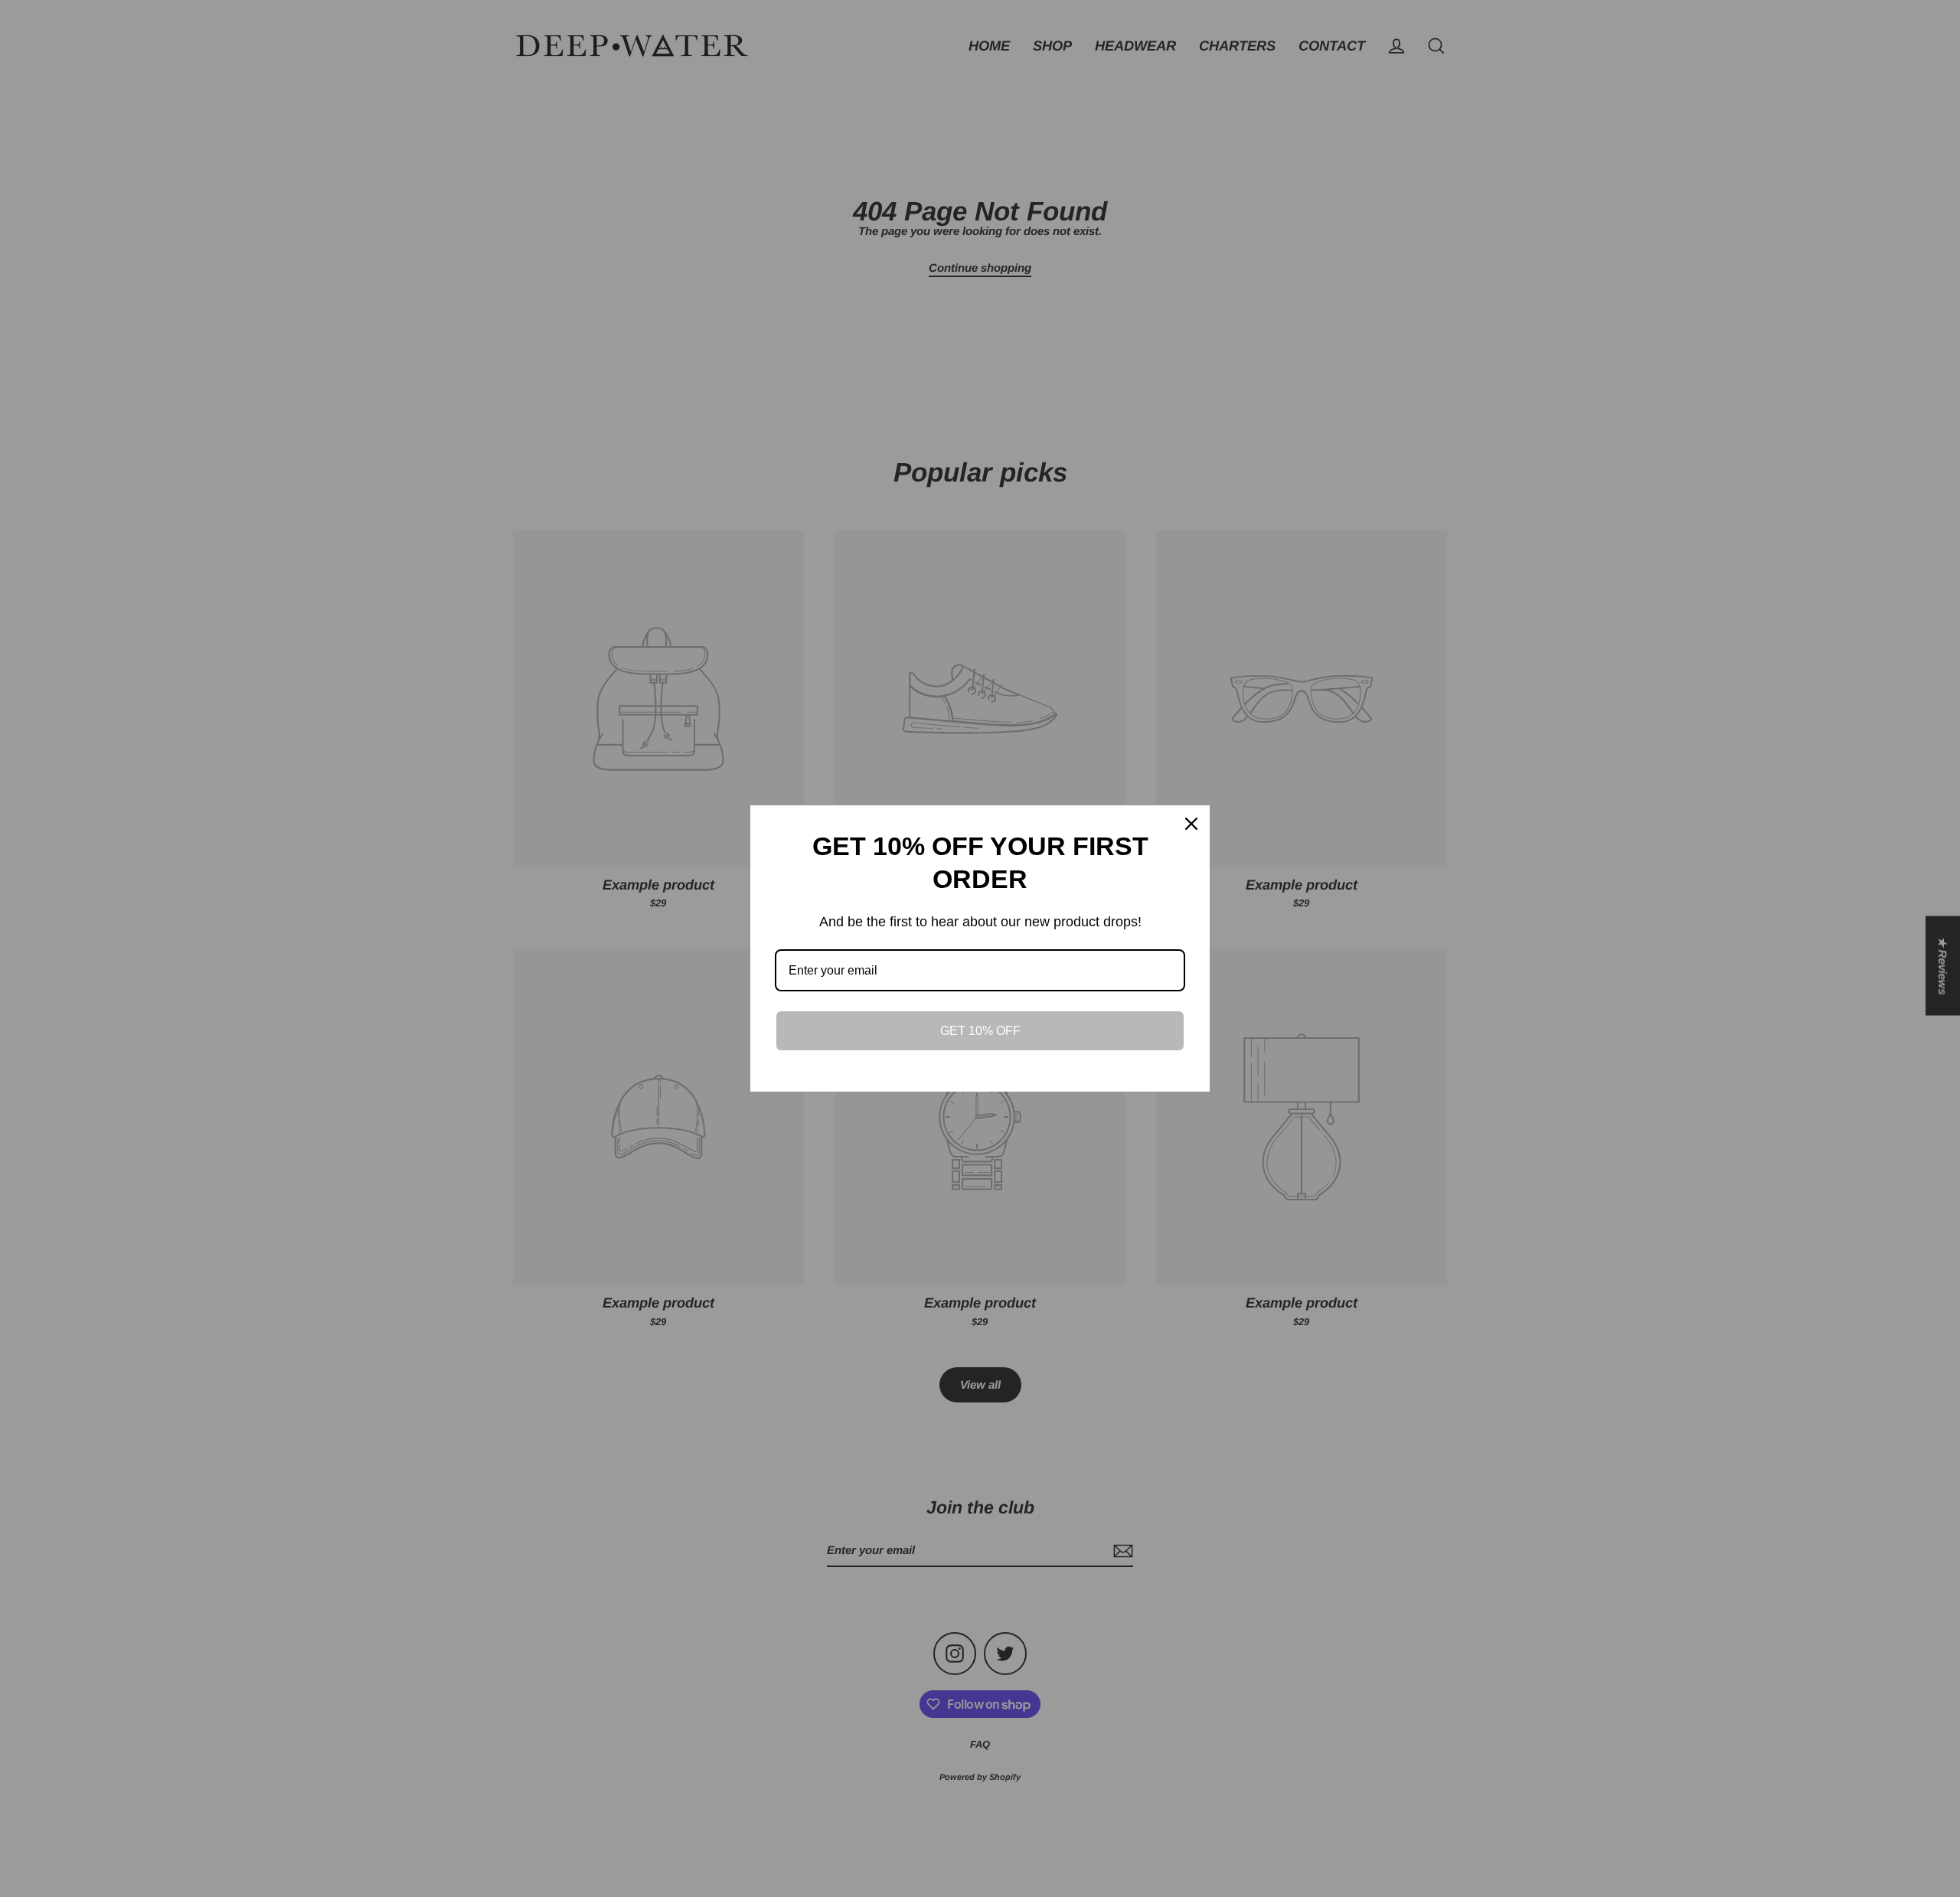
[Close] (1191, 824)
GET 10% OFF (980, 1031)
